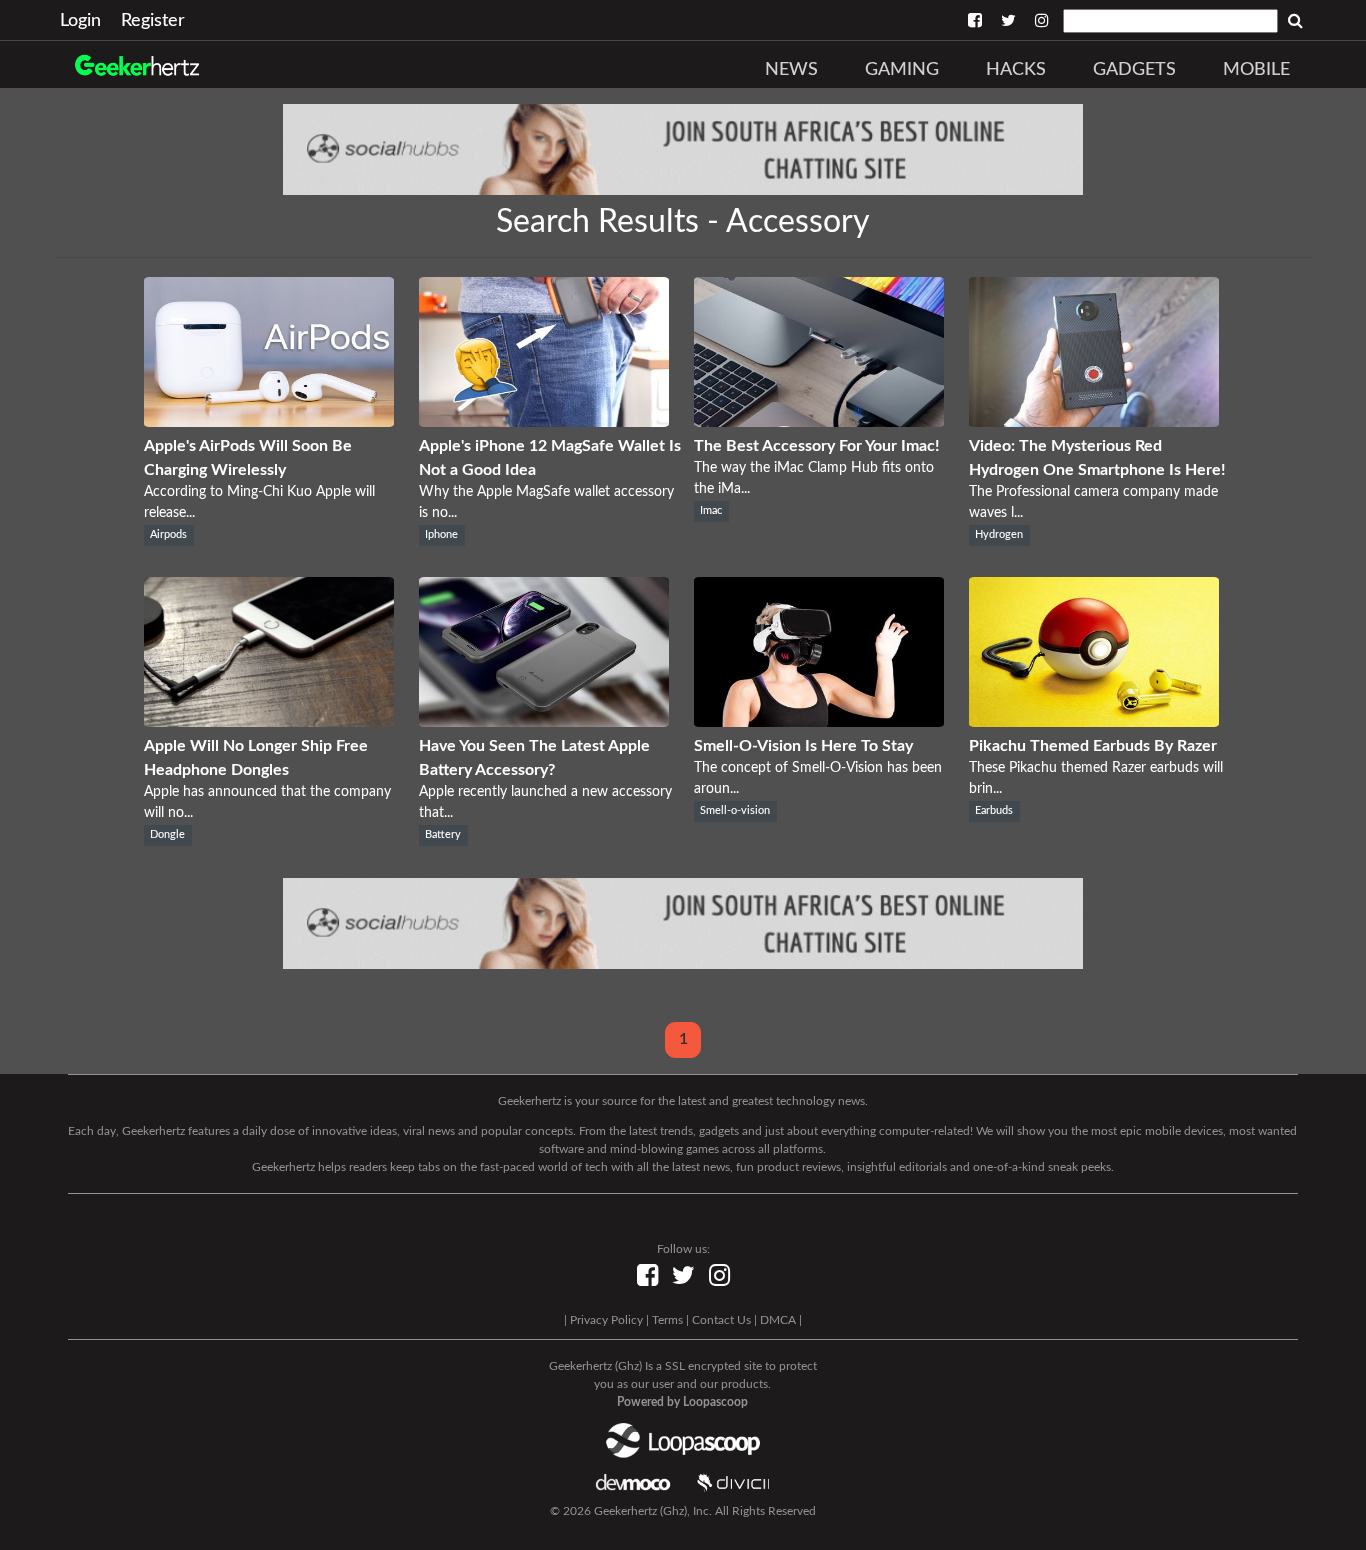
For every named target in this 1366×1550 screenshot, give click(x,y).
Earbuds (994, 811)
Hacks (1016, 70)
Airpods (168, 535)
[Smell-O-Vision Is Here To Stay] (819, 722)
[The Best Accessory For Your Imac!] (819, 422)
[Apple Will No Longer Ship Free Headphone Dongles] (269, 722)
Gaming (902, 70)
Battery (443, 835)
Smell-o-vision (735, 811)
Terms (667, 1320)
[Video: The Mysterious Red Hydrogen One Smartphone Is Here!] (1094, 422)
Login (80, 21)
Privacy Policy (606, 1320)
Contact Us (721, 1320)
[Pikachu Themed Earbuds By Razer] (1094, 722)
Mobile (1256, 70)
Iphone (441, 535)
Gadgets (1134, 70)
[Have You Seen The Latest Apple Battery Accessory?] (544, 722)
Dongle (167, 835)
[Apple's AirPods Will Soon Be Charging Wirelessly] (269, 422)
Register (153, 21)
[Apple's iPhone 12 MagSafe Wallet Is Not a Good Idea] (544, 422)
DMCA (778, 1320)
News (791, 70)
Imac (711, 511)
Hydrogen (999, 535)
